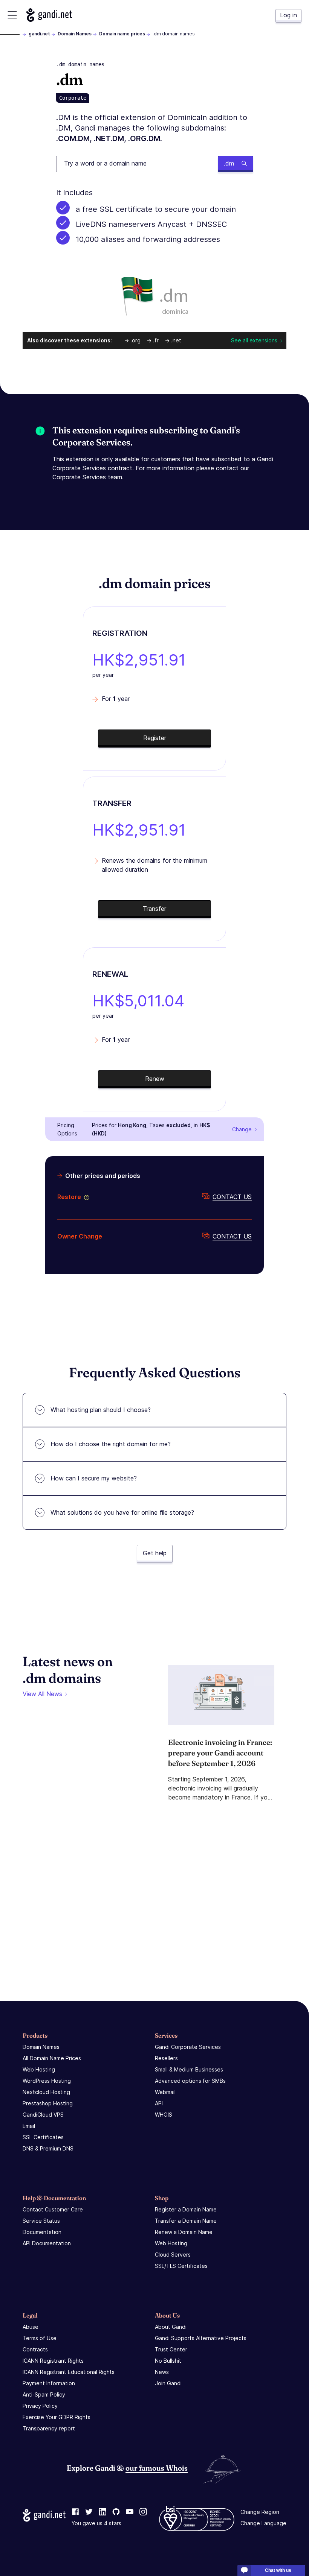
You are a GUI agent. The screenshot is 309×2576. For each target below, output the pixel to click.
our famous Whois (157, 2468)
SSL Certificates (43, 2137)
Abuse (31, 2327)
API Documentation (47, 2243)
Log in (288, 15)
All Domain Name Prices (52, 2058)
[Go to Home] (49, 15)
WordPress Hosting (47, 2081)
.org (135, 340)
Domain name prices (122, 34)
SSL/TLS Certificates (181, 2266)
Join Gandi (168, 2383)
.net (176, 340)
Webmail (165, 2092)
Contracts (35, 2349)
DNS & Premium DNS (48, 2148)
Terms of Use (40, 2338)
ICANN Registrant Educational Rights (69, 2372)
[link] (75, 2512)
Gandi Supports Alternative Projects (201, 2338)
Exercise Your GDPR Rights (57, 2417)
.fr (156, 340)
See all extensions (254, 340)
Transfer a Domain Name (186, 2221)
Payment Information (49, 2383)
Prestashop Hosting (48, 2103)
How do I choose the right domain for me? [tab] (111, 1444)
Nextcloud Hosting (46, 2092)
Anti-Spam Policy (44, 2394)
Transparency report (49, 2428)
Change (242, 1129)
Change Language (263, 2523)
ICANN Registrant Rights (53, 2361)
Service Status (41, 2221)
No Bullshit (168, 2361)
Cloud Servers (173, 2255)
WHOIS (164, 2115)
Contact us (232, 1197)
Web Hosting (39, 2069)
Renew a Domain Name (184, 2232)
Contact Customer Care (53, 2209)
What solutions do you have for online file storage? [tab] (122, 1512)
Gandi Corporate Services (188, 2047)
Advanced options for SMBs (190, 2081)
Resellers (166, 2058)
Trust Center (171, 2349)
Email (29, 2126)
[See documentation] (85, 1197)
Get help (155, 1553)
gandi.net (39, 34)
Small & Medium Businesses (189, 2069)
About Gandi (171, 2327)
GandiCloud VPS (43, 2115)
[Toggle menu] (12, 15)
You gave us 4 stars (96, 2523)
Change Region (260, 2512)
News (162, 2372)
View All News (42, 1694)
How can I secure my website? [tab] (94, 1478)
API (159, 2103)
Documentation (42, 2232)
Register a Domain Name (186, 2209)
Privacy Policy (40, 2406)
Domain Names (75, 34)
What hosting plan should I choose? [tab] (101, 1410)
